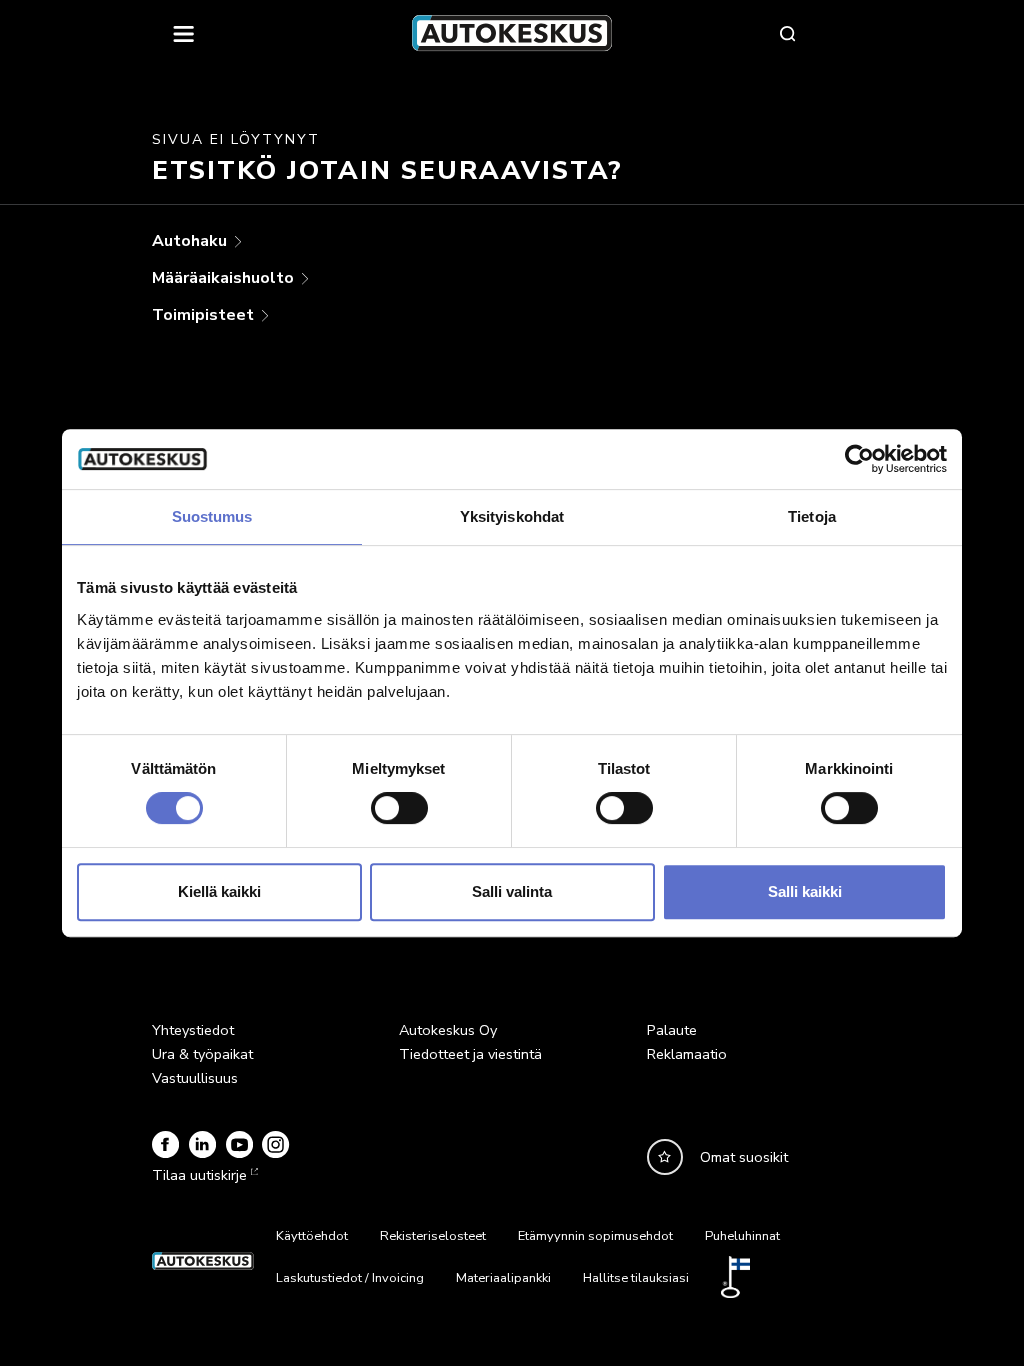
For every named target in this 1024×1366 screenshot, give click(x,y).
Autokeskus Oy (448, 1030)
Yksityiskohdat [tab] (512, 516)
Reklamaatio (687, 1054)
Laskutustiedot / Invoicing (350, 1278)
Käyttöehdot (312, 1236)
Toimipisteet (205, 315)
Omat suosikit (744, 1157)
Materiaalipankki (503, 1278)
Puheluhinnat (742, 1236)
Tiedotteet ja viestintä (470, 1054)
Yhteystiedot (193, 1030)
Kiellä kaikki (219, 891)
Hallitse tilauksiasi (636, 1278)
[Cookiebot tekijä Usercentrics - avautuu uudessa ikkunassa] (859, 459)
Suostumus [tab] (212, 516)
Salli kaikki (805, 891)
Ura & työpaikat (202, 1054)
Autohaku (191, 241)
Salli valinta (512, 891)
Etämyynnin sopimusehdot (595, 1236)
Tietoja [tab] (812, 516)
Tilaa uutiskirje (199, 1175)
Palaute (672, 1030)
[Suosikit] (665, 1157)
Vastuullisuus (195, 1078)
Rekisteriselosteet (433, 1236)
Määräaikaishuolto (225, 278)
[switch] (399, 808)
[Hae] (788, 33)
